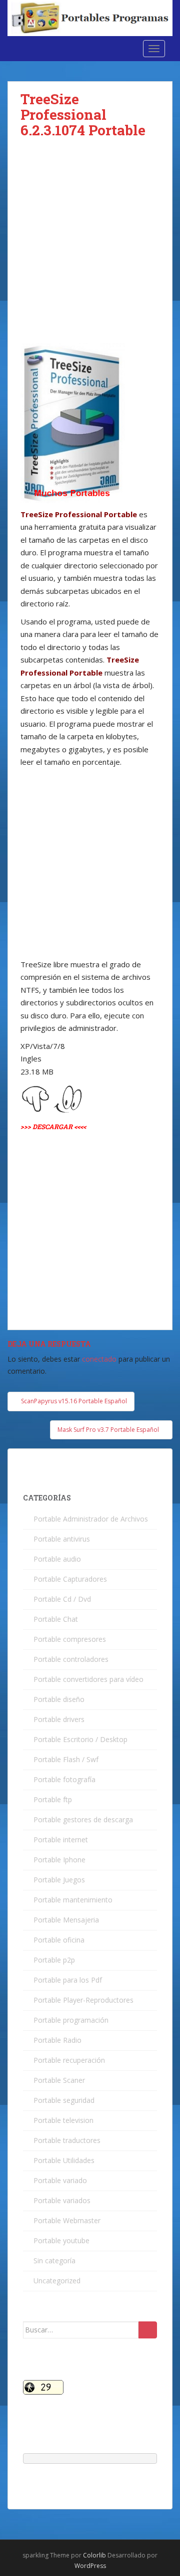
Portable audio (57, 1559)
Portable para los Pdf (68, 1980)
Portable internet (61, 1840)
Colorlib (94, 2555)
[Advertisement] (90, 249)
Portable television (63, 2120)
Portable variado (60, 2180)
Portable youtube (61, 2240)
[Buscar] (148, 2330)
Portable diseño (59, 1699)
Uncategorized (57, 2281)
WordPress (90, 2566)
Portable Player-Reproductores (83, 2000)
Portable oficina (59, 1940)
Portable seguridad (64, 2100)
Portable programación (71, 2020)
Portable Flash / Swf (66, 1759)
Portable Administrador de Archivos (91, 1519)
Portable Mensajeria (66, 1920)
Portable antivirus (62, 1539)
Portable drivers (59, 1719)
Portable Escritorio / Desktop (80, 1739)
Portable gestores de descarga (83, 1819)
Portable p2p (54, 1960)
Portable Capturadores (70, 1579)
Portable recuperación (69, 2060)
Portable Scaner (59, 2080)
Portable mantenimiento (73, 1900)
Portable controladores (71, 1659)
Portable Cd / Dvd (62, 1599)
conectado (99, 1359)
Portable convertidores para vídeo (88, 1679)
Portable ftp (53, 1799)
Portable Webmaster (67, 2220)
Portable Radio (57, 2040)
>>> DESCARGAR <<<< (53, 1127)
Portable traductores (67, 2140)
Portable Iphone (59, 1860)
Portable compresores (70, 1639)
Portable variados (62, 2200)
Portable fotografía (64, 1779)
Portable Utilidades (64, 2160)
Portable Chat (56, 1619)
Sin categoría (54, 2261)
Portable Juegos (59, 1880)
